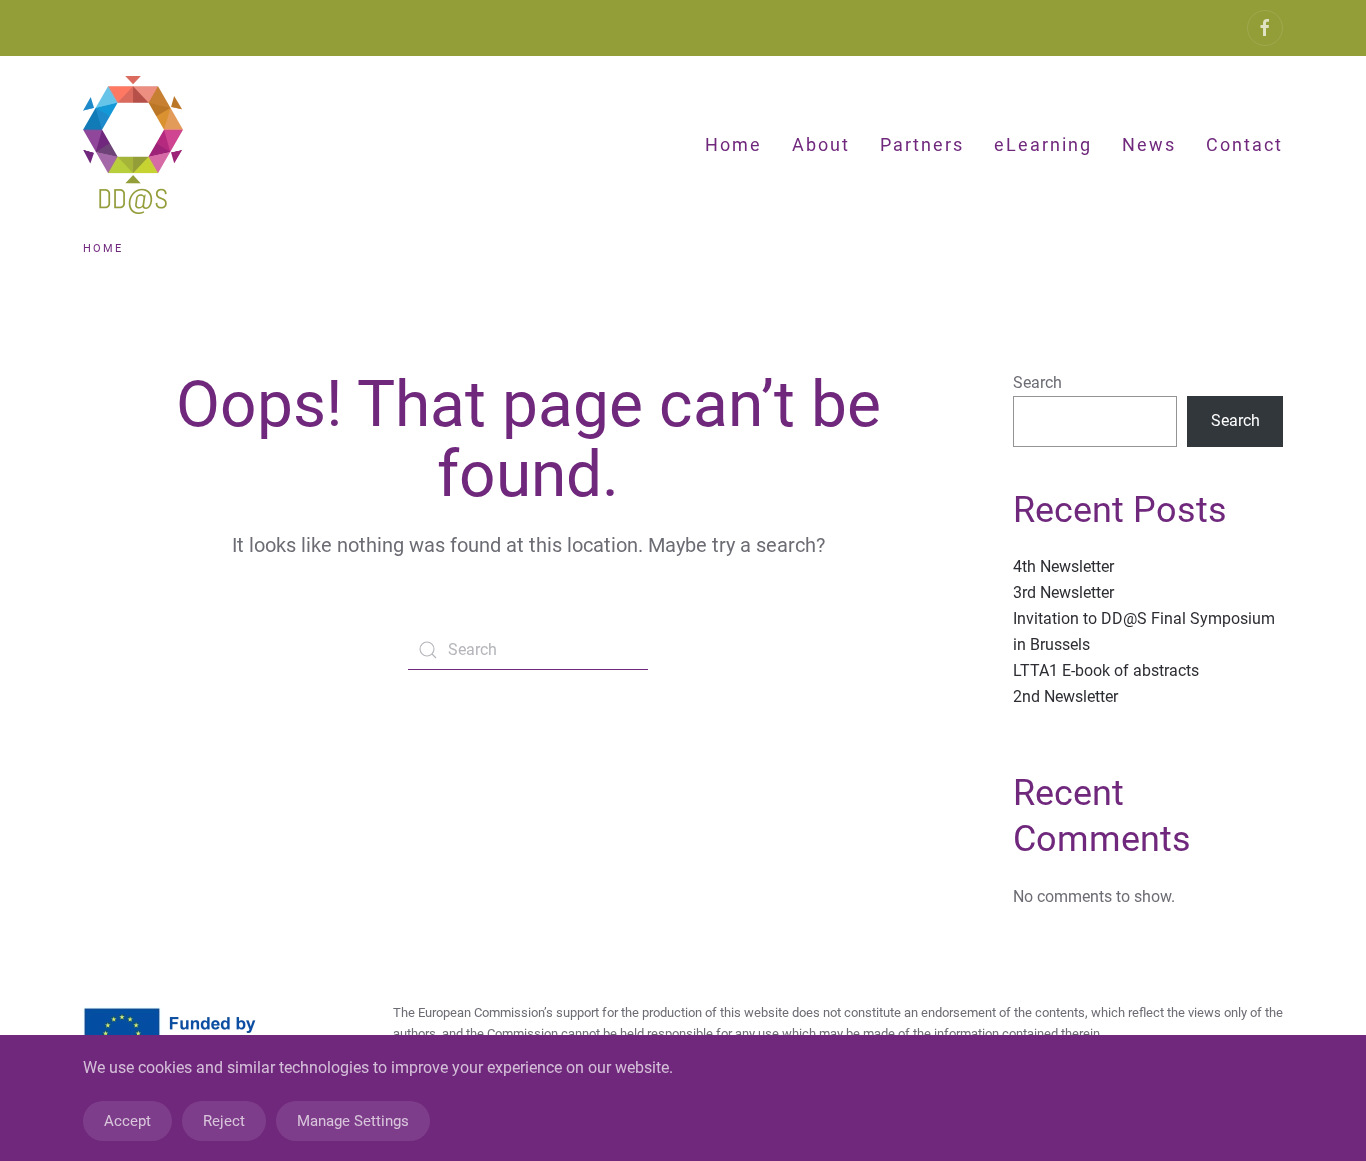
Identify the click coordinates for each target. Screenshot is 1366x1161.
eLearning (1043, 144)
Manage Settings (353, 1121)
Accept (127, 1121)
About (821, 144)
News (1149, 144)
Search (1037, 382)
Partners (922, 144)
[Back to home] (136, 145)
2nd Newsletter (1065, 696)
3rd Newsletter (1063, 592)
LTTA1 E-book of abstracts (1106, 670)
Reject (224, 1121)
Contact (1244, 144)
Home (733, 144)
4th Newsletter (1063, 566)
